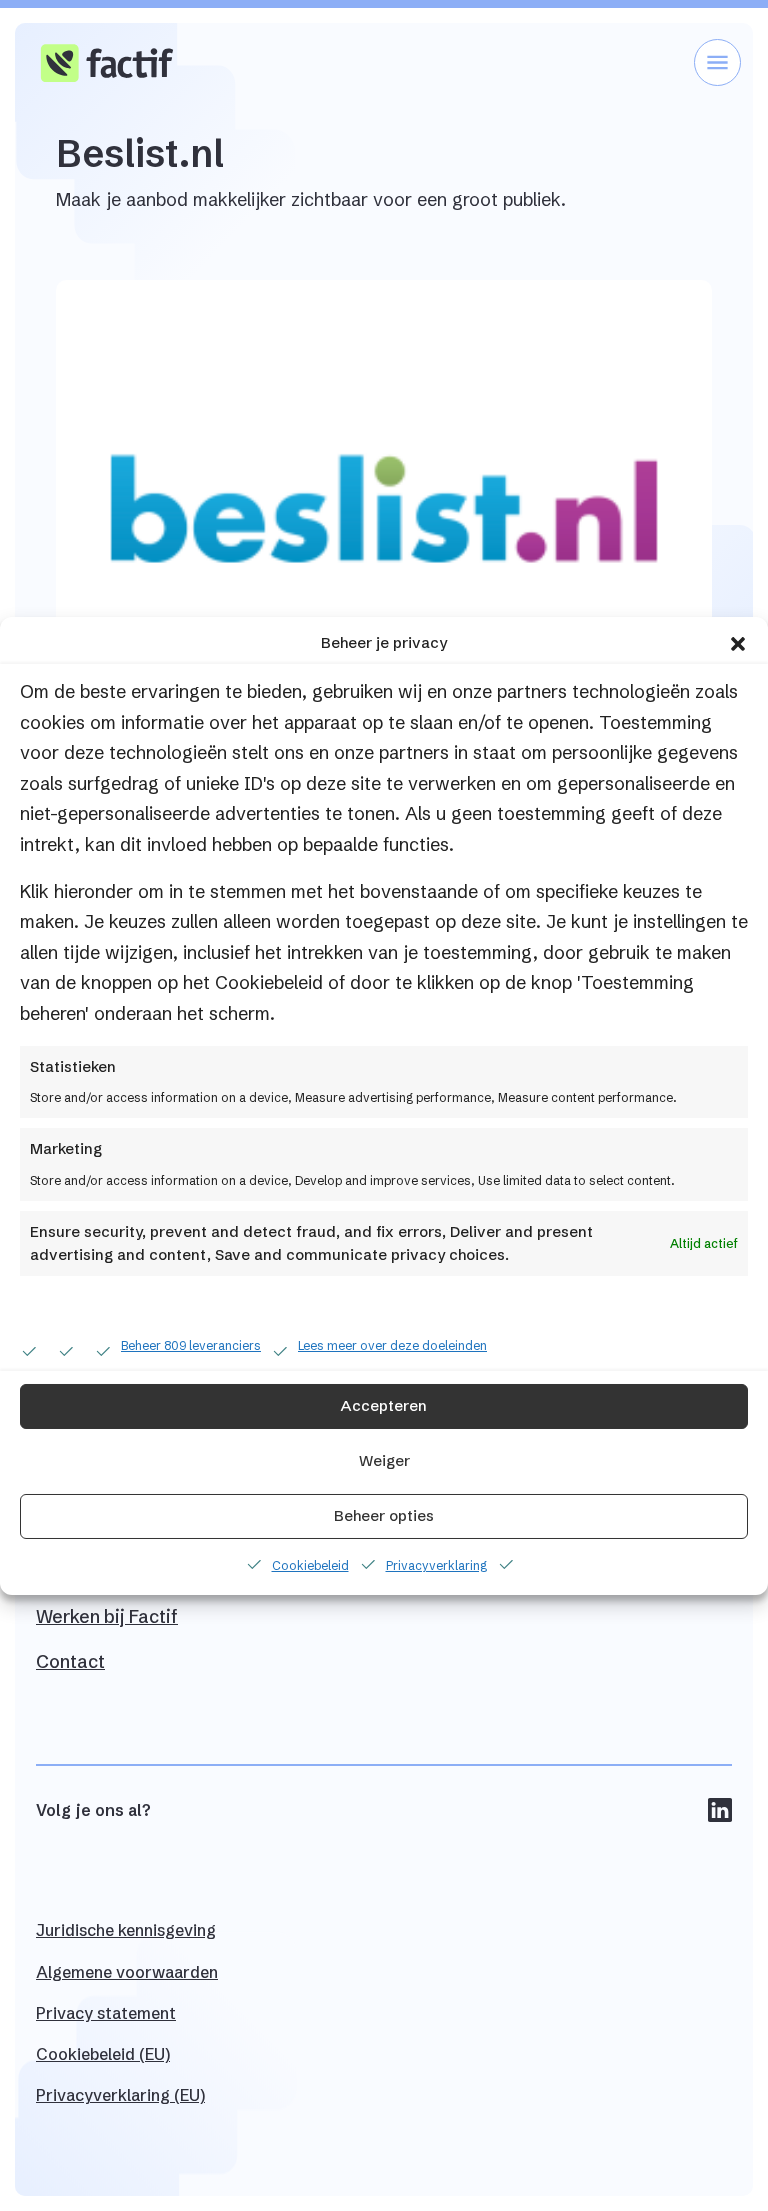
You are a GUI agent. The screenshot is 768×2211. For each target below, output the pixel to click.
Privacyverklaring (436, 1565)
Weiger (384, 1460)
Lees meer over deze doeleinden (392, 1345)
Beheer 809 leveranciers (191, 1345)
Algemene (127, 1972)
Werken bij (107, 1616)
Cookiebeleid (310, 1565)
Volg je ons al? (93, 1810)
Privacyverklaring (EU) (120, 2095)
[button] (738, 643)
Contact (70, 1661)
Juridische (126, 1930)
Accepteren (384, 1405)
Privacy (106, 2013)
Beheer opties (384, 1515)
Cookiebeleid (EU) (103, 2054)
